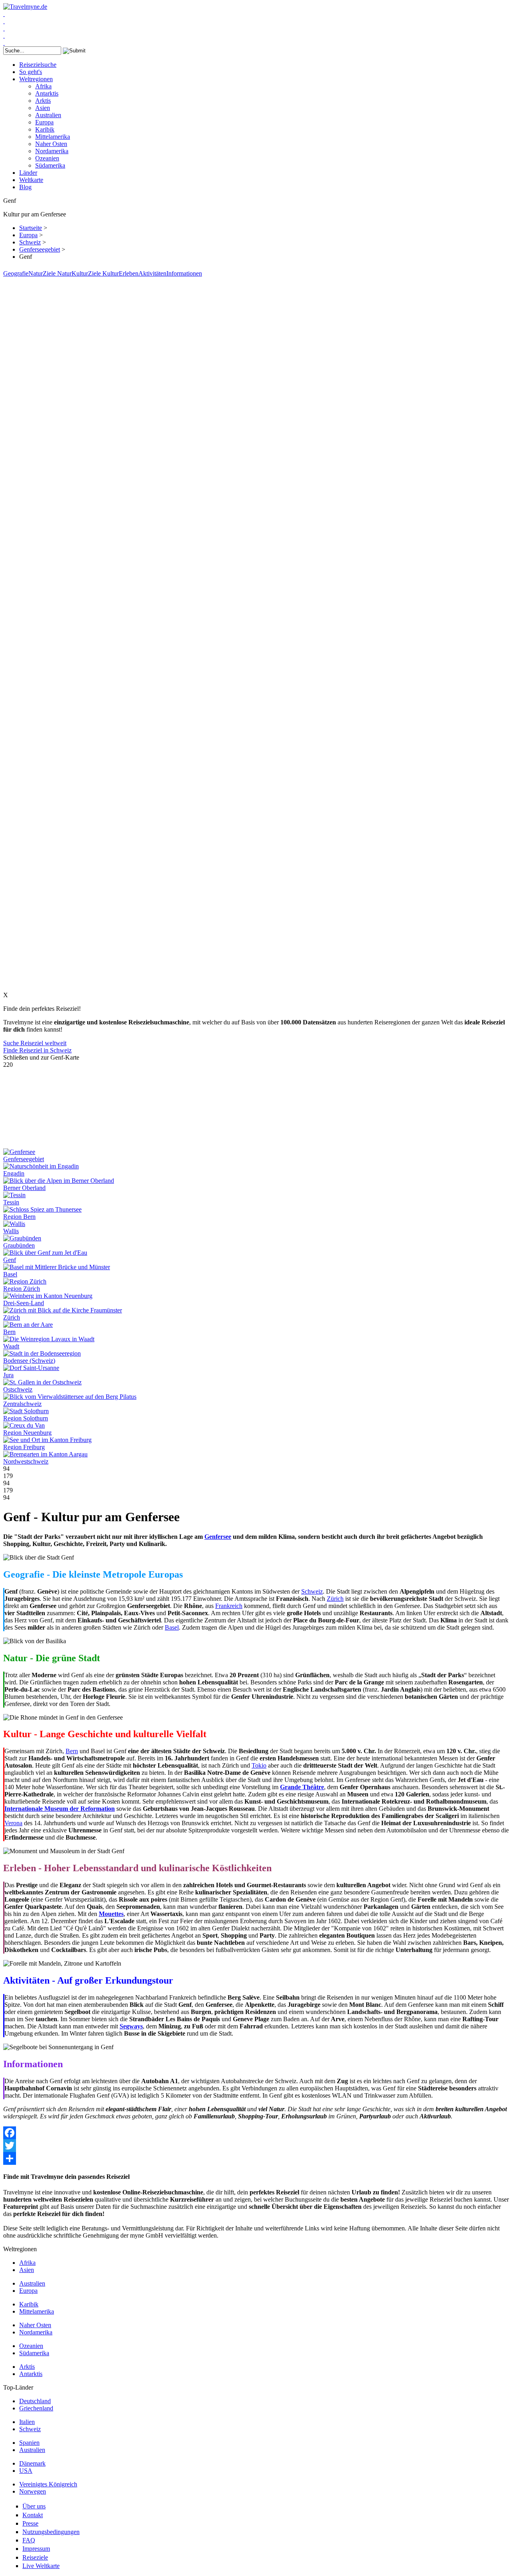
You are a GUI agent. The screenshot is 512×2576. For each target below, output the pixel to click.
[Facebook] (256, 2133)
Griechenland (36, 2408)
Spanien (29, 2443)
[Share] (256, 2158)
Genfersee (218, 1537)
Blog (25, 187)
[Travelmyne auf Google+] (4, 28)
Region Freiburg (24, 1447)
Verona (13, 1823)
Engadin (14, 1173)
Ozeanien (47, 158)
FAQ (29, 2540)
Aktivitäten (152, 273)
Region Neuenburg (27, 1433)
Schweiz (30, 242)
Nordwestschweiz (26, 1461)
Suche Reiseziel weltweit (35, 1043)
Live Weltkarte (41, 2566)
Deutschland (35, 2401)
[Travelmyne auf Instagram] (4, 35)
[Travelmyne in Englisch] (4, 43)
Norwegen (33, 2491)
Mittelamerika (53, 137)
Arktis (43, 101)
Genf (10, 1260)
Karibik (45, 129)
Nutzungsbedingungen (51, 2532)
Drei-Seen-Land (24, 1303)
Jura (8, 1375)
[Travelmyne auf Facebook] (4, 14)
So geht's (31, 72)
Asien (43, 108)
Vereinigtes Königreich (48, 2484)
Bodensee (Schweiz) (29, 1361)
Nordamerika (52, 151)
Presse (30, 2523)
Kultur (80, 273)
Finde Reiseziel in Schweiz (37, 1050)
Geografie (16, 273)
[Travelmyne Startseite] (25, 7)
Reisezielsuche (38, 65)
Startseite (31, 228)
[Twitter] (256, 2146)
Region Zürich (22, 1289)
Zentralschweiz (22, 1404)
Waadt (11, 1346)
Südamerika (50, 165)
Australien (48, 115)
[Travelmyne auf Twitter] (4, 21)
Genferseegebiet (40, 249)
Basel (10, 1274)
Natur (36, 273)
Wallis (11, 1231)
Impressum (36, 2549)
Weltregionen (36, 79)
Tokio (259, 1765)
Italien (27, 2422)
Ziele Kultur (103, 273)
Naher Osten (51, 144)
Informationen (184, 273)
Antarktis (47, 93)
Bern (9, 1332)
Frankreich (229, 1606)
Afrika (43, 86)
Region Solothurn (26, 1418)
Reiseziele (35, 2557)
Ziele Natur (57, 273)
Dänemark (32, 2463)
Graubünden (19, 1245)
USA (26, 2471)
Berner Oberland (24, 1188)
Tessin (11, 1202)
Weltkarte (31, 180)
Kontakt (33, 2515)
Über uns (34, 2506)
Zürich (12, 1317)
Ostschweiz (18, 1389)
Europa (44, 122)
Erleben (129, 273)
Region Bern (19, 1217)
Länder (28, 173)
